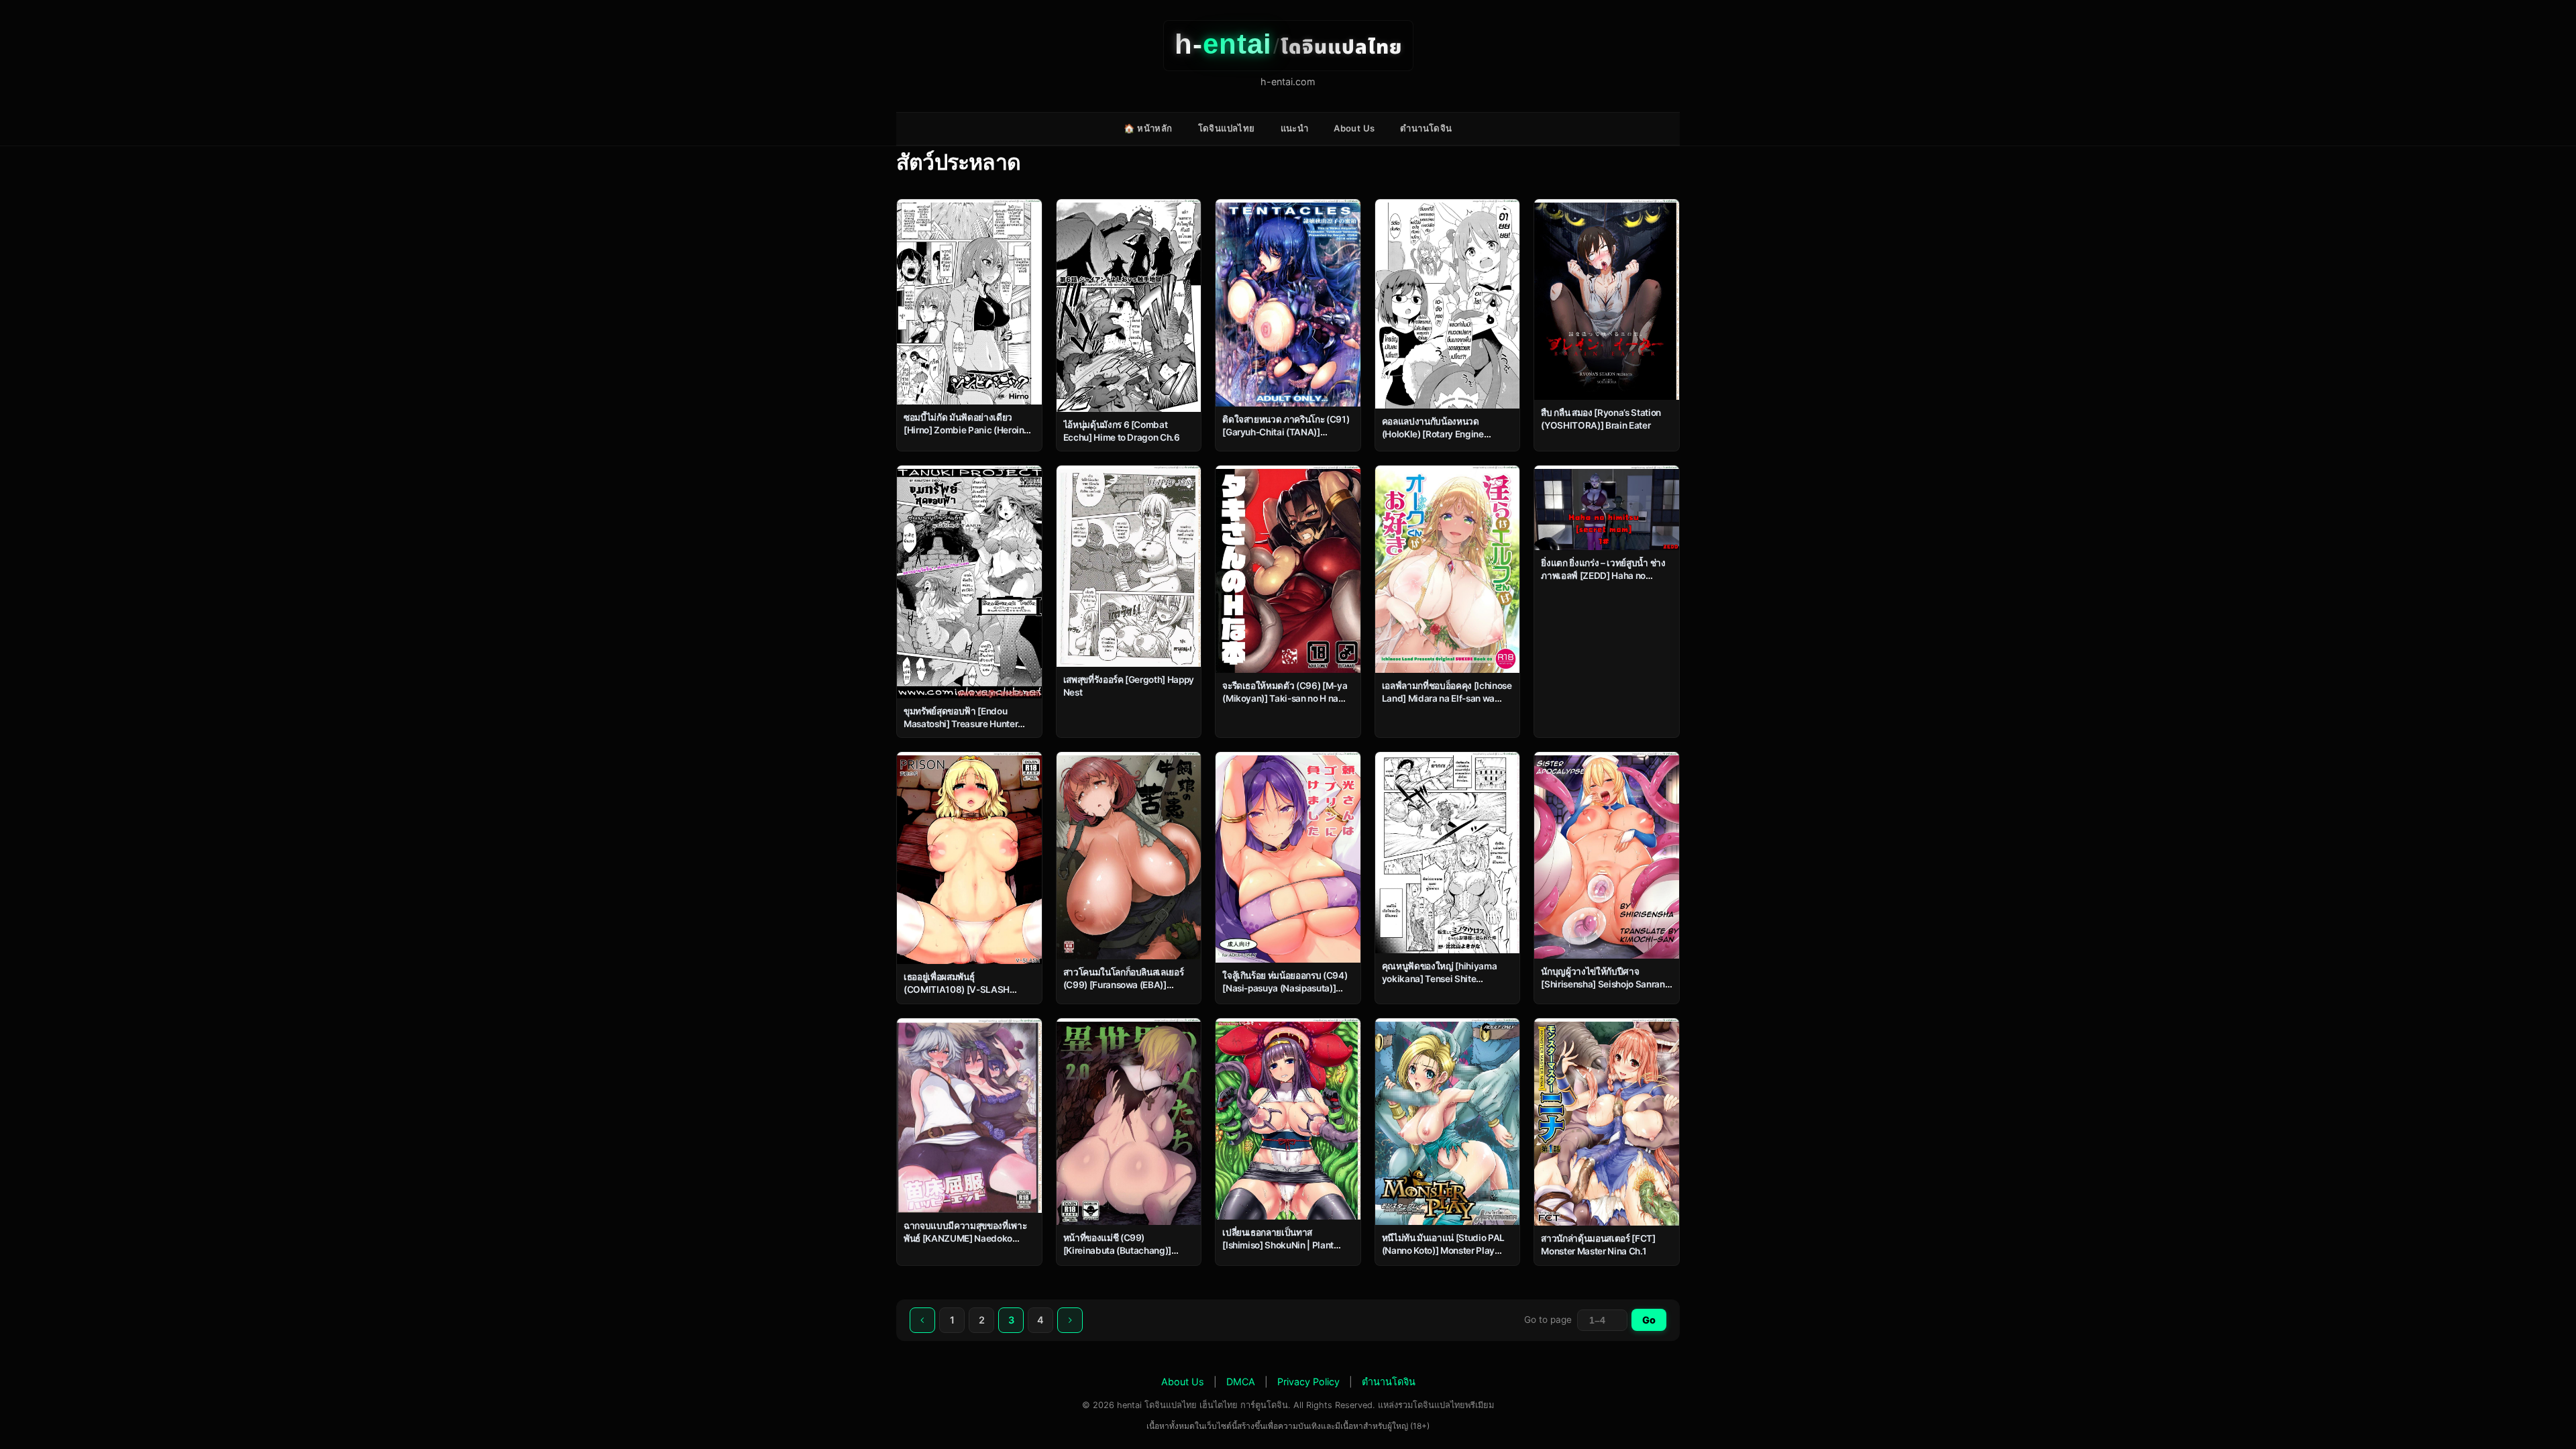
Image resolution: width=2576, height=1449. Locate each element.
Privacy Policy (1308, 1382)
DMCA (1241, 1382)
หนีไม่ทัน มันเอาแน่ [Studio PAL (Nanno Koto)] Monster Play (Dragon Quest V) (1443, 1250)
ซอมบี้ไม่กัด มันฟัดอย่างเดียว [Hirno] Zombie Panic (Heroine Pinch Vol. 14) (966, 430)
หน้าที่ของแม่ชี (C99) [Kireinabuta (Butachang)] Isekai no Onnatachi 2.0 (1118, 1250)
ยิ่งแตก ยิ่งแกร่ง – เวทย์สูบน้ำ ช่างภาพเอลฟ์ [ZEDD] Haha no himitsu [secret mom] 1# (1603, 576)
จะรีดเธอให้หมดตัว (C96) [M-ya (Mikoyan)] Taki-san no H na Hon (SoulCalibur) (1285, 698)
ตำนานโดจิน (1426, 128)
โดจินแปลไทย (1227, 128)
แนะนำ (1295, 128)
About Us (1354, 128)
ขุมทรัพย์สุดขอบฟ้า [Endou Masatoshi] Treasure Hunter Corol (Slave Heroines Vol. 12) (965, 724)
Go (1649, 1320)
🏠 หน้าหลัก (1148, 128)
